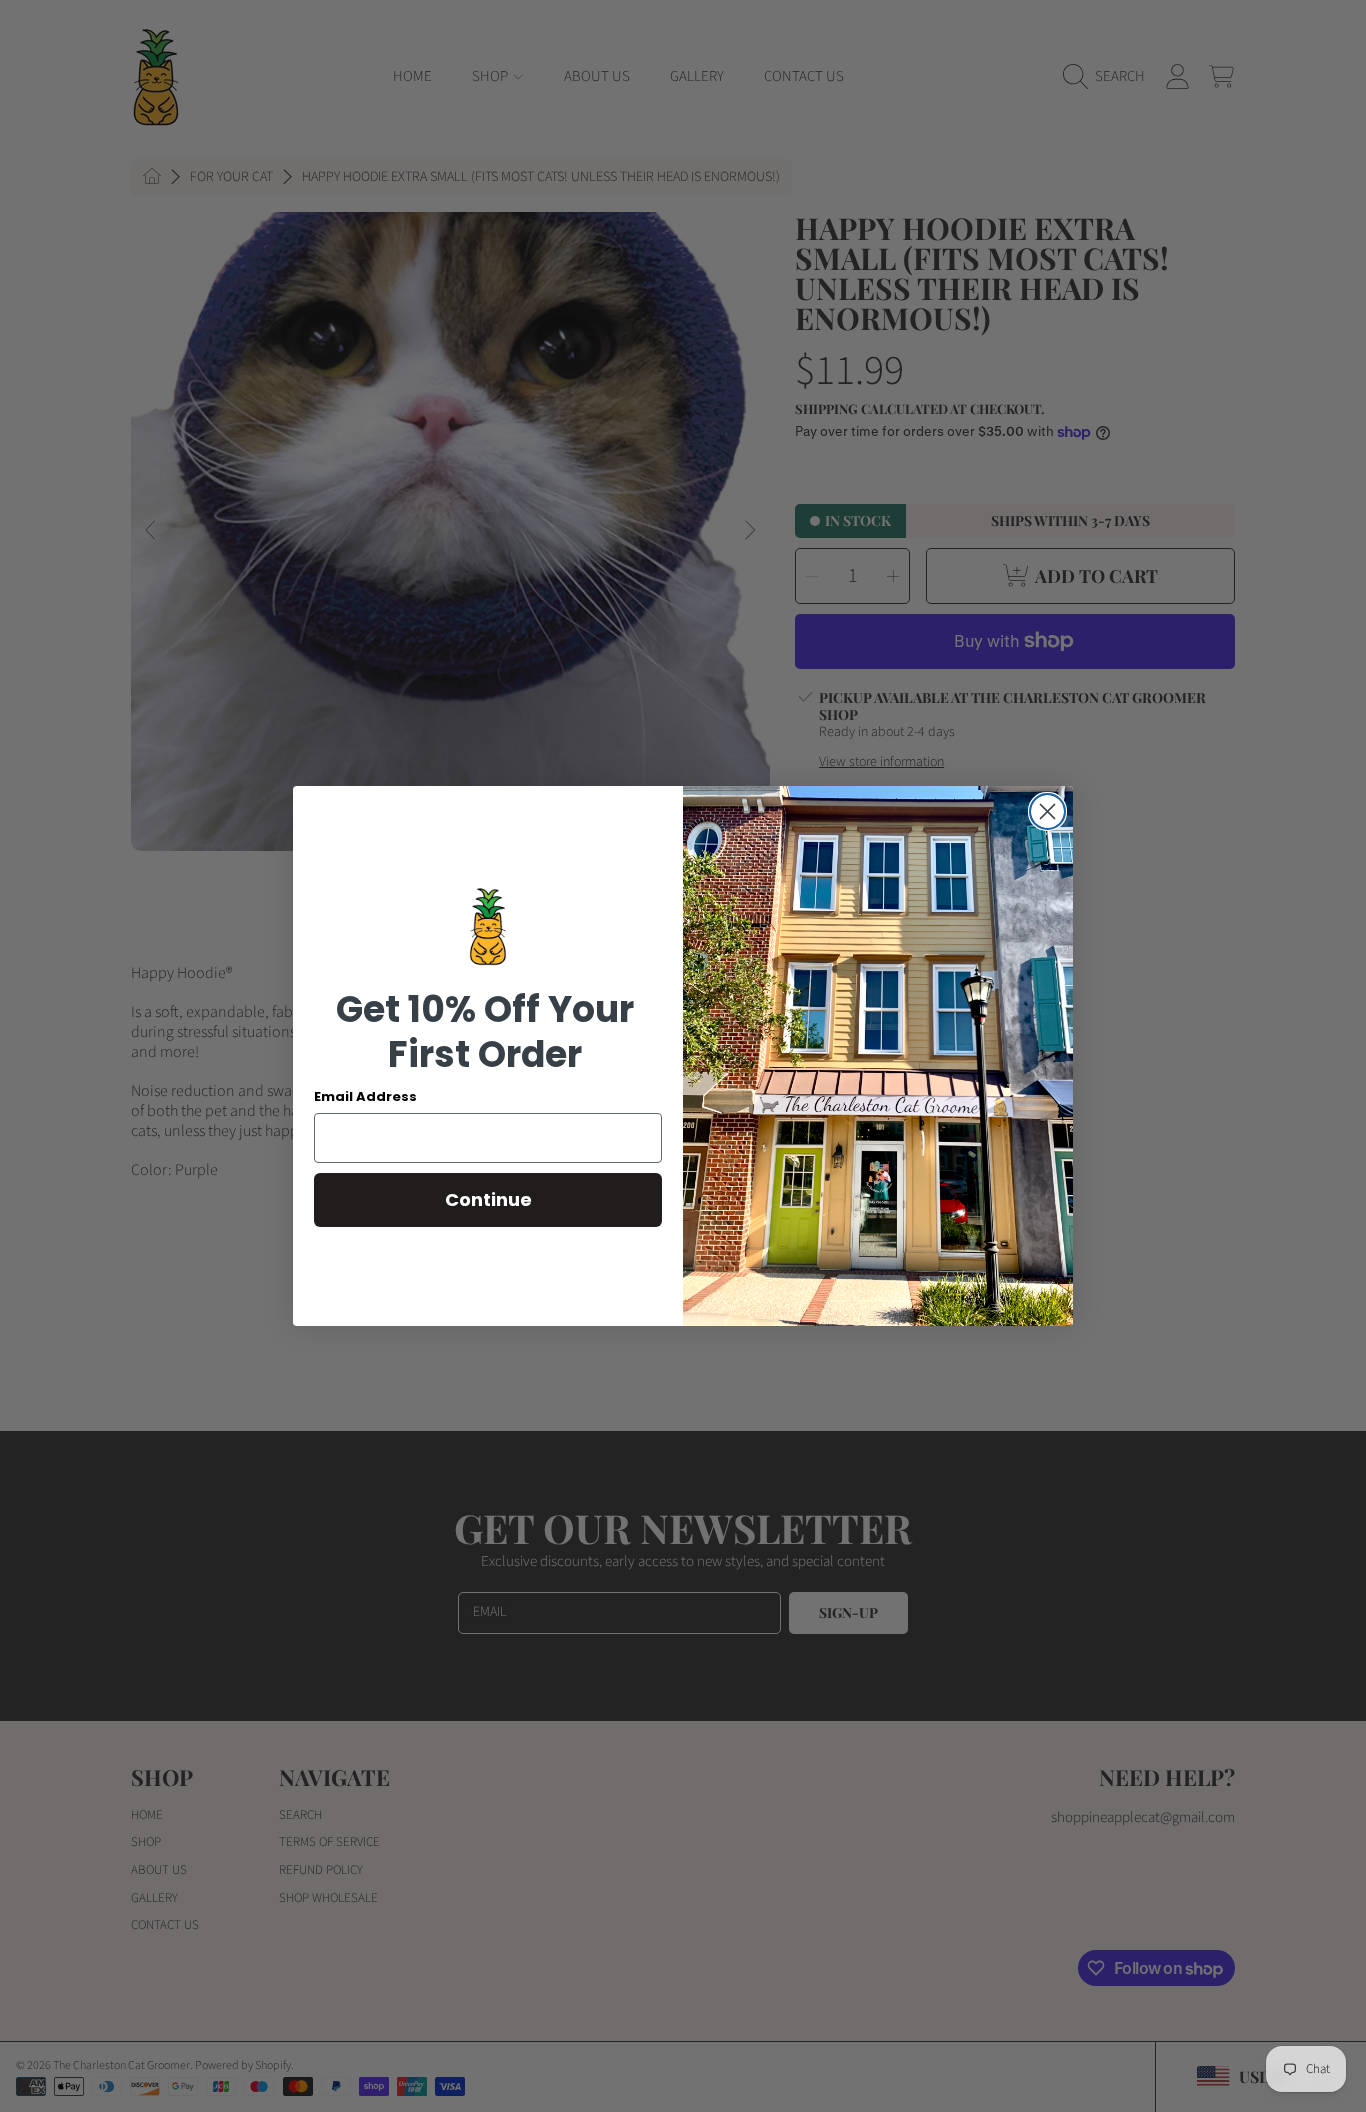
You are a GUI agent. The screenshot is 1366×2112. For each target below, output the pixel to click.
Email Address (365, 1096)
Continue (488, 1199)
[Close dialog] (1047, 811)
